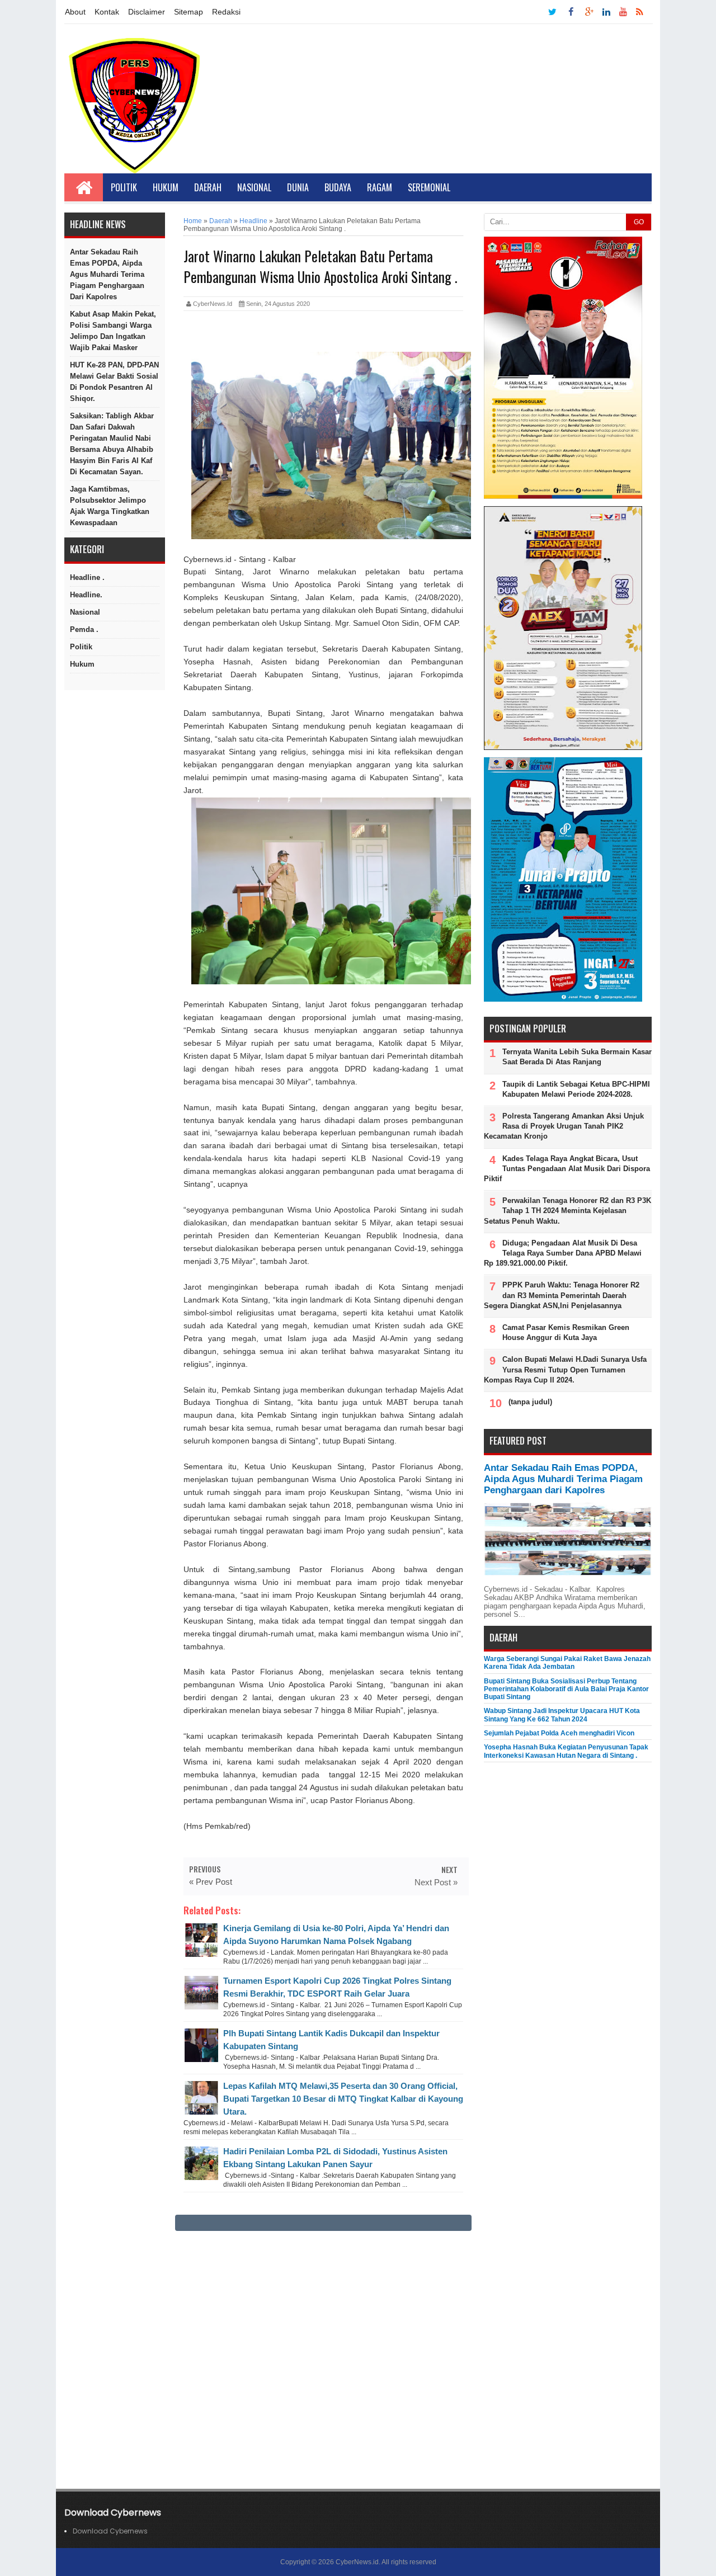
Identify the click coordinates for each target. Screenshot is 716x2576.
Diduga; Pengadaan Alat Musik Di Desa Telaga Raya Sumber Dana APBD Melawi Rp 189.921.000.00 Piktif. (563, 1253)
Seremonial (429, 187)
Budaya (338, 187)
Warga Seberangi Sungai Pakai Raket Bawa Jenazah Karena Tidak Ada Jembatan (567, 1663)
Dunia (298, 187)
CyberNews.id (357, 2562)
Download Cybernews (110, 2531)
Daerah (208, 187)
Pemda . (84, 629)
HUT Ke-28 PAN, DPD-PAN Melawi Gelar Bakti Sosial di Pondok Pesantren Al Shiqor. (114, 382)
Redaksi (226, 12)
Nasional (254, 187)
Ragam (380, 187)
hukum (82, 664)
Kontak (107, 12)
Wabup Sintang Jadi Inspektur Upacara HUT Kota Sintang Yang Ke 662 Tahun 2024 (562, 1715)
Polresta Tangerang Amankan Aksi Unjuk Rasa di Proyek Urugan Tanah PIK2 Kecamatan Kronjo (564, 1126)
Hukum (166, 187)
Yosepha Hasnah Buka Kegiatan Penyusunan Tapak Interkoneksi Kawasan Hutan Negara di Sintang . (566, 1751)
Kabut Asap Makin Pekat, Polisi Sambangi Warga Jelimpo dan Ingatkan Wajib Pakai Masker (113, 331)
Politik (124, 187)
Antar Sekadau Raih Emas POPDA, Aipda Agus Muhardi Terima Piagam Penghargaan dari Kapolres (107, 274)
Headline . (87, 577)
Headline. (86, 595)
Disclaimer (147, 12)
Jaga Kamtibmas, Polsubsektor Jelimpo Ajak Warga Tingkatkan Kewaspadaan (110, 506)
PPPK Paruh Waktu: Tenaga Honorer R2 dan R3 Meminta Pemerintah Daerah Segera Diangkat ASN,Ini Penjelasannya (562, 1295)
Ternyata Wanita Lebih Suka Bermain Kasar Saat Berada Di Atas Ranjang (577, 1057)
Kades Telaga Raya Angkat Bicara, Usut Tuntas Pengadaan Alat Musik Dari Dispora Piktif (567, 1169)
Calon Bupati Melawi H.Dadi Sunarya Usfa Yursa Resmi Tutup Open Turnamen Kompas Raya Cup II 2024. (565, 1369)
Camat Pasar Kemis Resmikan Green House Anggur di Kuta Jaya (566, 1332)
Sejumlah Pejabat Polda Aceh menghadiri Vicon (559, 1733)
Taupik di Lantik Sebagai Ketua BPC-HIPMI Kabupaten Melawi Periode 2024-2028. (576, 1089)
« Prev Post (211, 1882)
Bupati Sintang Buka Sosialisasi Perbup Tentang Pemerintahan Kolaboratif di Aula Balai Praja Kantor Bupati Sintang (566, 1689)
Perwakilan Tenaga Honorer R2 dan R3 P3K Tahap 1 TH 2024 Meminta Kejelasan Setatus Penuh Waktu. (567, 1211)
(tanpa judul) (530, 1402)
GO (639, 222)
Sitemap (189, 12)
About (75, 12)
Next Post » (436, 1882)
